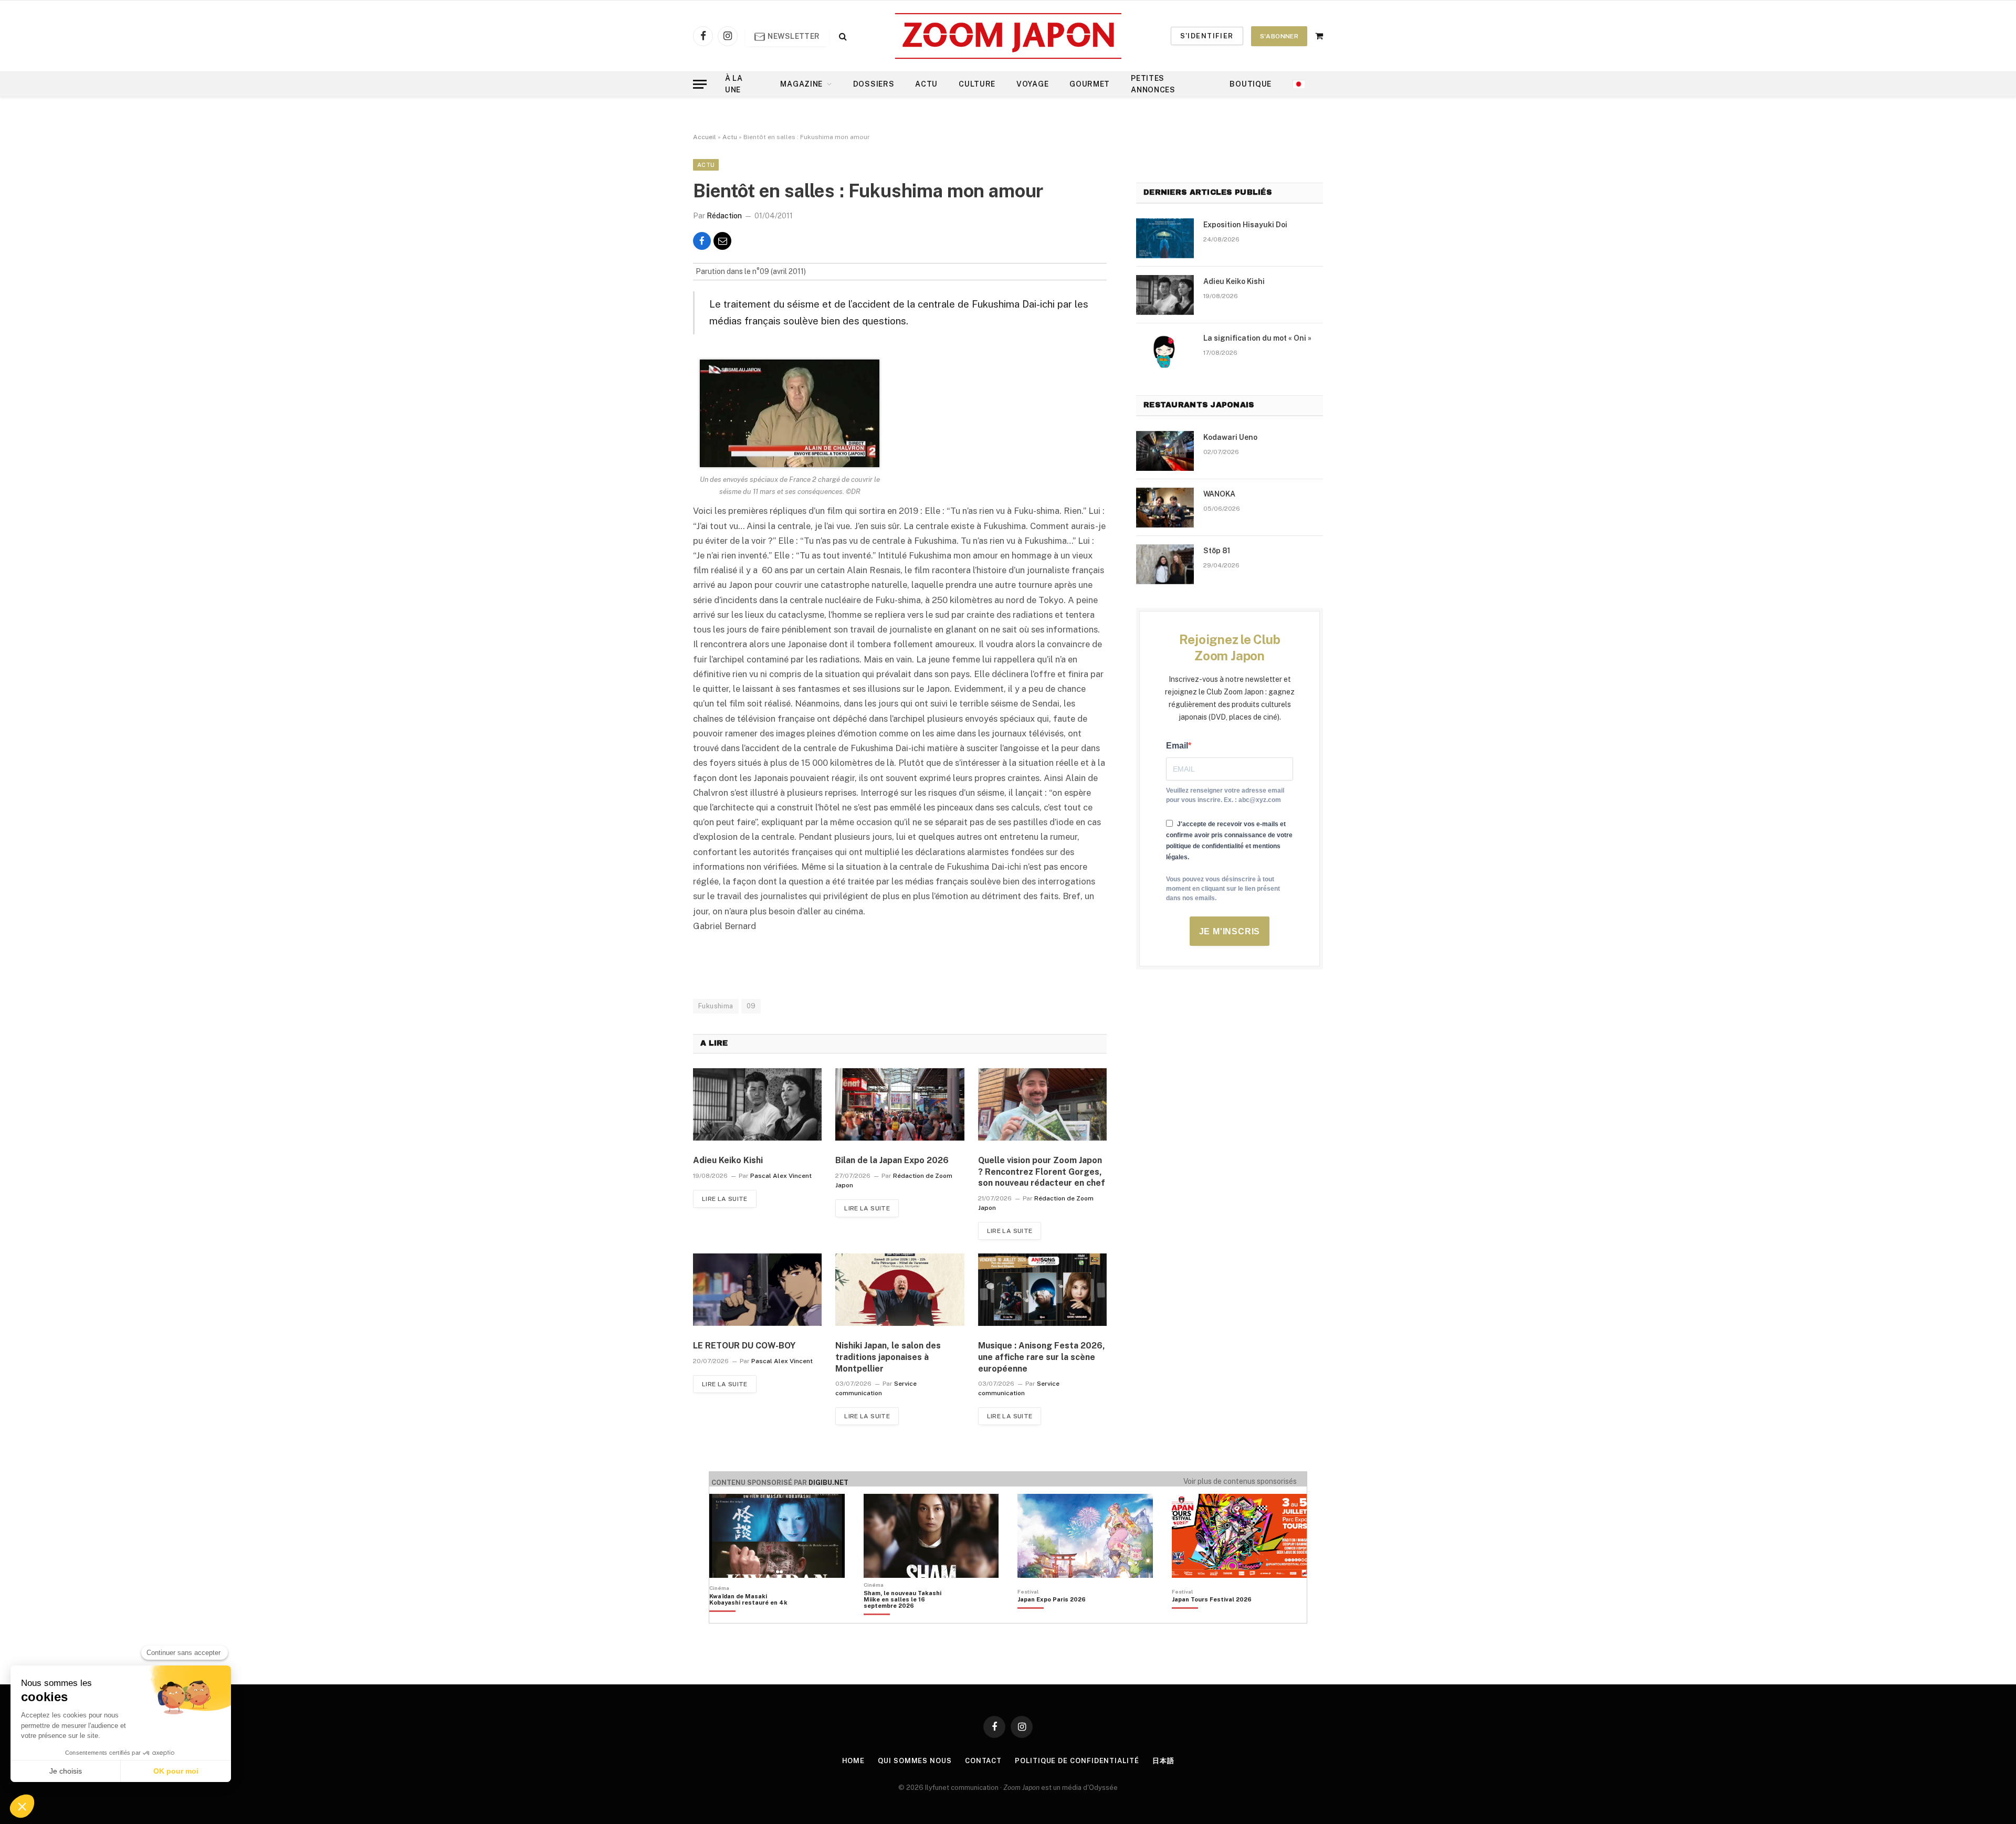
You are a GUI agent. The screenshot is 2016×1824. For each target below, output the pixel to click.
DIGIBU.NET (828, 1483)
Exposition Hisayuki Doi (1245, 225)
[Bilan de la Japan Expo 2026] (900, 1104)
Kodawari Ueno (1230, 437)
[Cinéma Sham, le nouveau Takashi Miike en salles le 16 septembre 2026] (908, 1617)
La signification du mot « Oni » (1257, 338)
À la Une (734, 84)
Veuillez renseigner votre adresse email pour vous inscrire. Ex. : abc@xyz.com (1225, 795)
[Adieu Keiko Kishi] (757, 1104)
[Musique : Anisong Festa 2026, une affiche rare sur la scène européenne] (1042, 1290)
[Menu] (700, 84)
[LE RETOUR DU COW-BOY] (757, 1290)
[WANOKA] (1165, 508)
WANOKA (1219, 494)
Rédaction (724, 216)
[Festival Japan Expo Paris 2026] (1052, 1617)
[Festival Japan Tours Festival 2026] (1212, 1617)
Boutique (1251, 84)
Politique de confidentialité (1077, 1761)
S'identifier (1207, 36)
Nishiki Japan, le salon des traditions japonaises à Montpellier (888, 1357)
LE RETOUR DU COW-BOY (744, 1346)
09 (751, 1006)
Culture (977, 84)
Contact (983, 1761)
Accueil (705, 137)
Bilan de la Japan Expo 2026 (892, 1160)
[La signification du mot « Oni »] (1165, 352)
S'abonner (1279, 36)
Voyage (1032, 84)
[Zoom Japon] (1008, 36)
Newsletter (793, 36)
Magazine (801, 84)
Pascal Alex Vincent (781, 1176)
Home (854, 1761)
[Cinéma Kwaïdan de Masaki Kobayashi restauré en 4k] (754, 1617)
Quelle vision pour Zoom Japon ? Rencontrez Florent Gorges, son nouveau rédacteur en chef (1042, 1172)
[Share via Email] (722, 241)
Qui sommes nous (915, 1761)
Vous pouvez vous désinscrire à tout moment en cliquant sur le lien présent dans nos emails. (1223, 889)
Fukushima (716, 1006)
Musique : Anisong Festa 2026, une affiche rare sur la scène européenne (1042, 1357)
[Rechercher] (842, 36)
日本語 (1163, 1761)
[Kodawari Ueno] (1165, 451)
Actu (926, 84)
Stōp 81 (1217, 551)
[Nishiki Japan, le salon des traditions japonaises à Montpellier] (900, 1290)
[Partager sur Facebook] (702, 241)
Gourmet (1090, 84)
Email (1177, 746)
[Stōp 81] (1165, 564)
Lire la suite (725, 1199)
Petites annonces (1153, 84)
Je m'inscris (1230, 931)
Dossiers (874, 84)
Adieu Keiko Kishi (728, 1160)
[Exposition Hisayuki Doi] (1165, 238)
